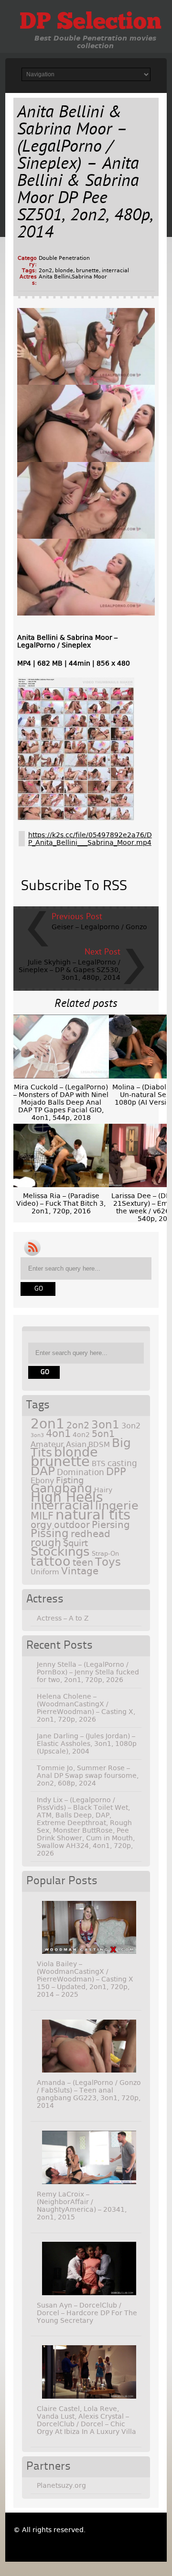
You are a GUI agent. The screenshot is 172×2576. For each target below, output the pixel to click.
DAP (43, 1471)
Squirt (75, 1543)
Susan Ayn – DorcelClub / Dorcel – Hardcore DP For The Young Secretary (87, 2313)
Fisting (70, 1480)
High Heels (67, 1497)
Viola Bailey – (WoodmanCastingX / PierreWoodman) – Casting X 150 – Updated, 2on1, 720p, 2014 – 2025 (85, 1979)
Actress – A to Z (63, 1618)
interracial (115, 271)
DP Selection (91, 23)
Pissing (50, 1533)
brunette (87, 271)
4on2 (81, 1435)
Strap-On (105, 1554)
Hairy (103, 1490)
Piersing (111, 1525)
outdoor (72, 1525)
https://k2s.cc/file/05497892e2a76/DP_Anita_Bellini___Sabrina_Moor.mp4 (90, 839)
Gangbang (61, 1488)
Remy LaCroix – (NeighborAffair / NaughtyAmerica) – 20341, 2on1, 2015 (82, 2206)
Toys (108, 1562)
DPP (116, 1472)
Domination (81, 1472)
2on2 (45, 271)
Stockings (60, 1551)
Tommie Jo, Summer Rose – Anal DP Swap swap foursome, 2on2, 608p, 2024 (88, 1775)
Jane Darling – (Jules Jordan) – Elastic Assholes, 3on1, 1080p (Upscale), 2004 (87, 1744)
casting (122, 1463)
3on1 (105, 1425)
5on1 (103, 1434)
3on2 (131, 1426)
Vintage (80, 1571)
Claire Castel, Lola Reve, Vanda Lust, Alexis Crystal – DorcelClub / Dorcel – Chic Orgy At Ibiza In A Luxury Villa (86, 2420)
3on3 (37, 1435)
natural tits (93, 1515)
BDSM (99, 1445)
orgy (41, 1525)
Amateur (47, 1444)
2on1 (48, 1424)
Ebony (42, 1481)
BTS (99, 1463)
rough (46, 1542)
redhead (91, 1534)
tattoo (51, 1561)
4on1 (58, 1433)
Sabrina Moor (89, 277)
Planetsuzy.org (61, 2485)
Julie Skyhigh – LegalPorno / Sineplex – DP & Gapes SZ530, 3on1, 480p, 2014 (70, 970)
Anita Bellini (54, 277)
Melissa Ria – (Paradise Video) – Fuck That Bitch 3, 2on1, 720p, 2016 (61, 1203)
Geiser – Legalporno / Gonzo (99, 927)
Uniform (45, 1572)
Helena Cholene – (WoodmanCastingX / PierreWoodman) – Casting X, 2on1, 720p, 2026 (86, 1708)
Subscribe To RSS (74, 886)
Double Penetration (64, 258)
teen (83, 1563)
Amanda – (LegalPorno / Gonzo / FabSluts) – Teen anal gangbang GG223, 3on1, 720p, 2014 (89, 2094)
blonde (64, 271)
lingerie (117, 1506)
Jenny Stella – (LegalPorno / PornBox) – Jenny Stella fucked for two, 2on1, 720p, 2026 (88, 1672)
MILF (42, 1516)
